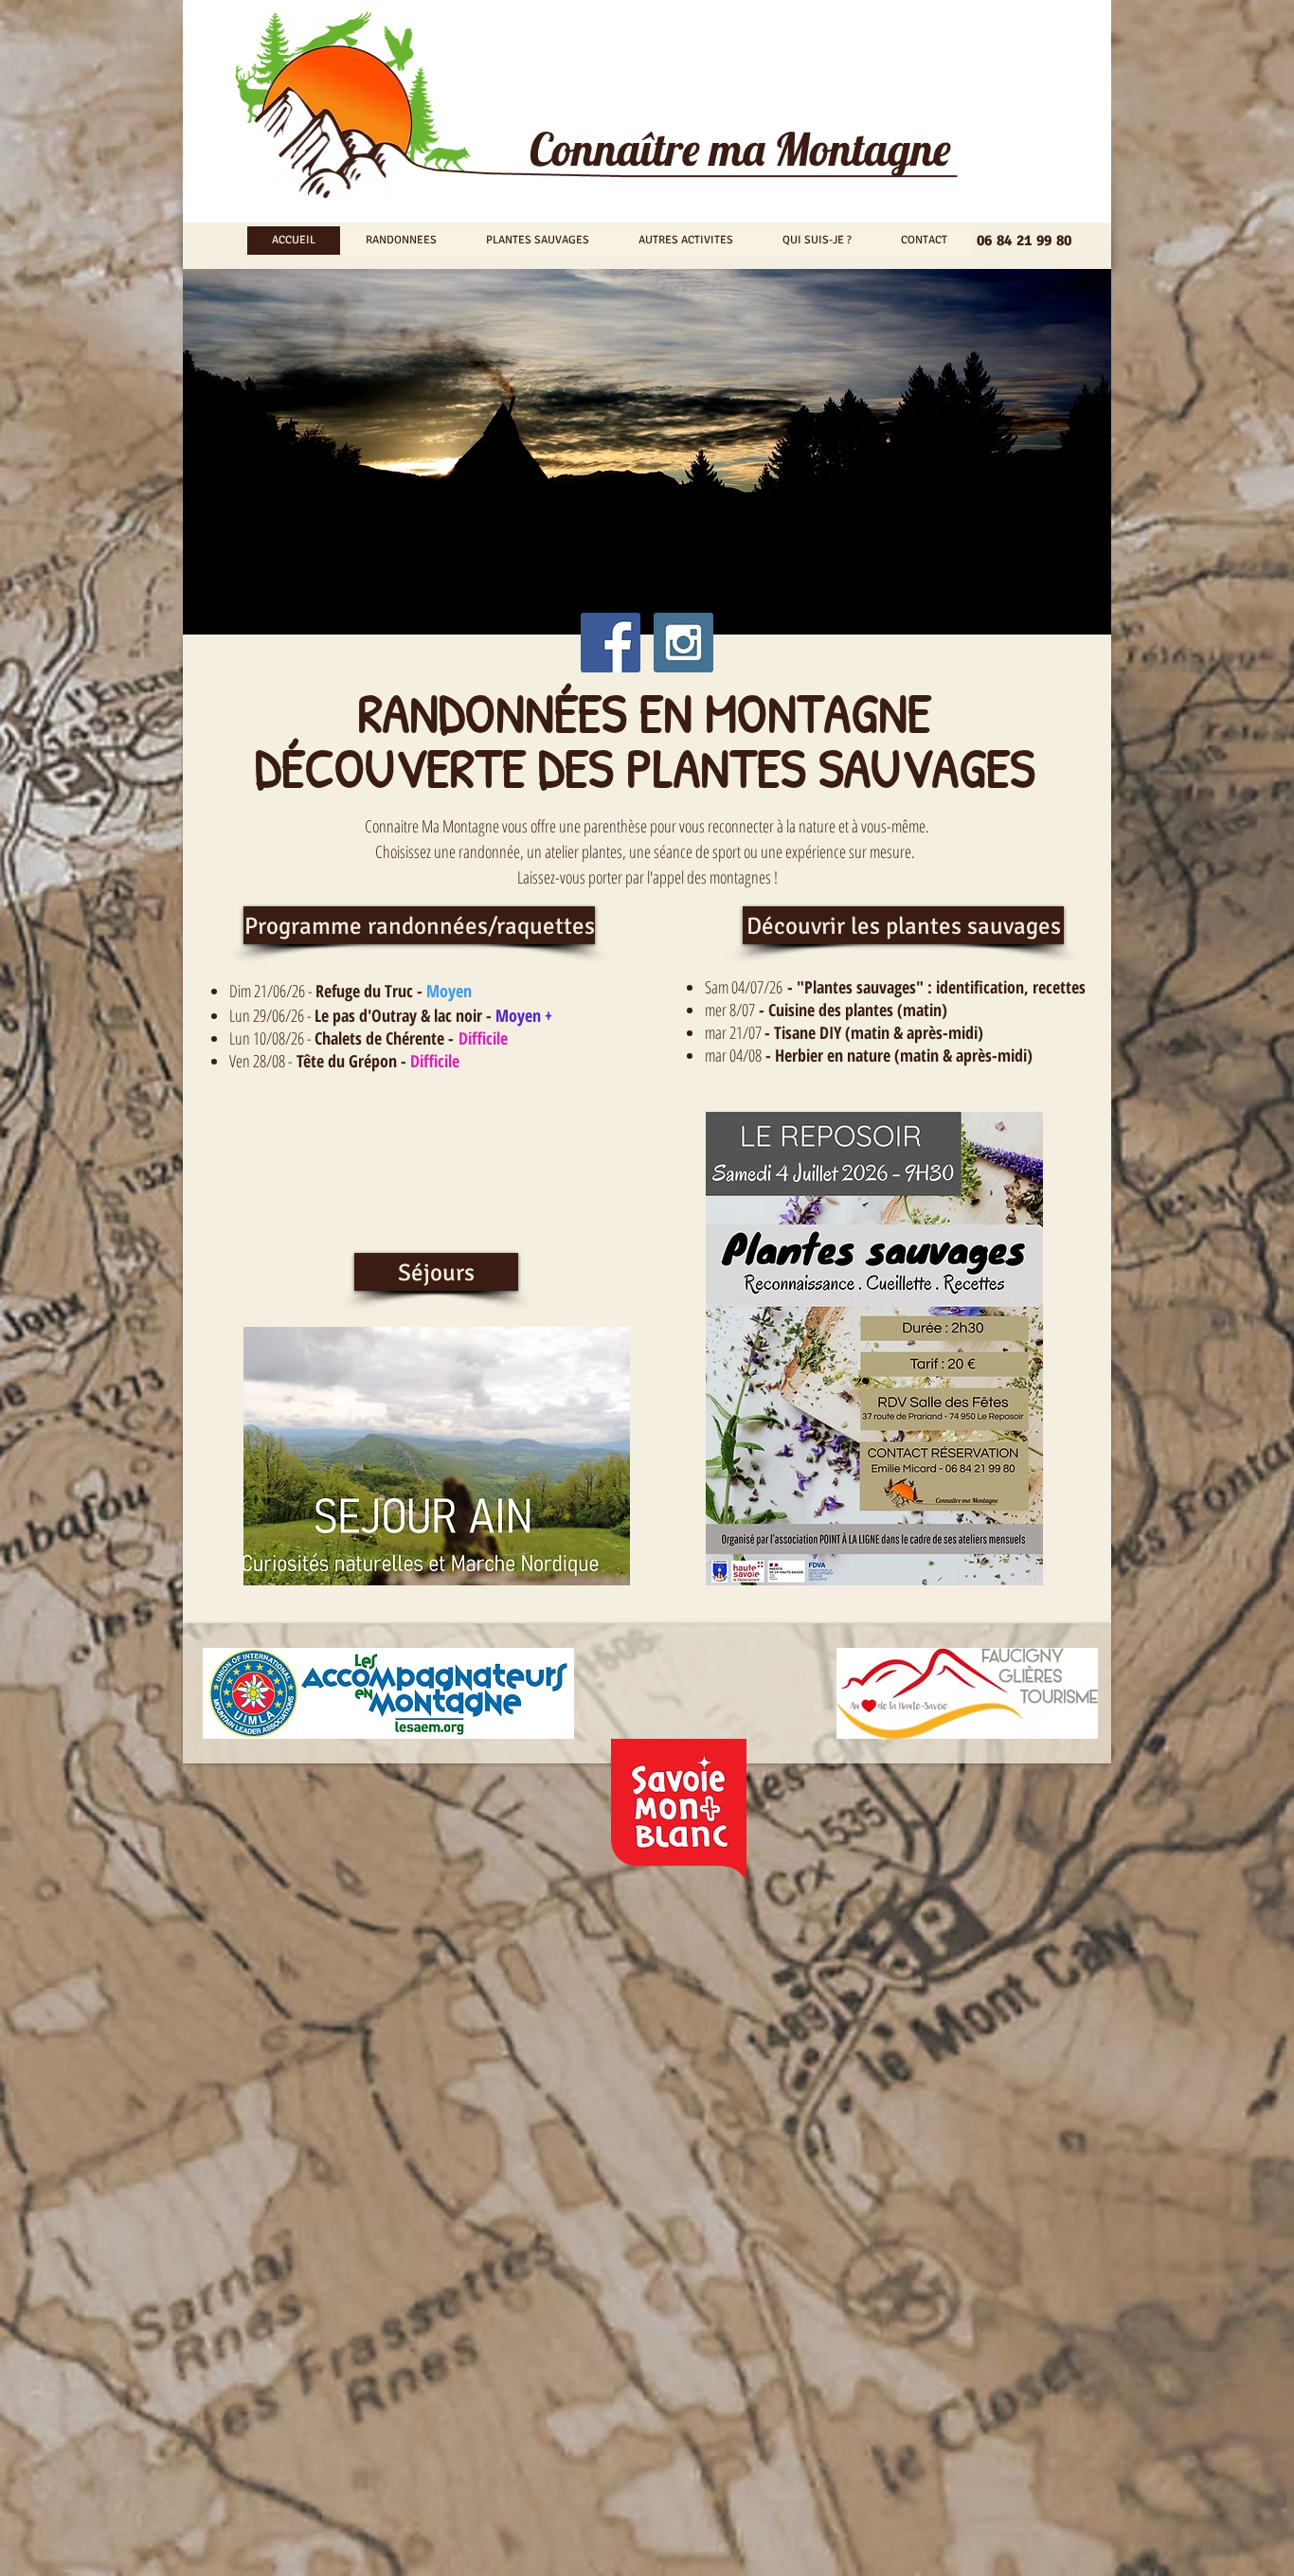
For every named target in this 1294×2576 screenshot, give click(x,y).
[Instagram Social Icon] (683, 643)
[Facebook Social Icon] (611, 643)
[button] (436, 1272)
